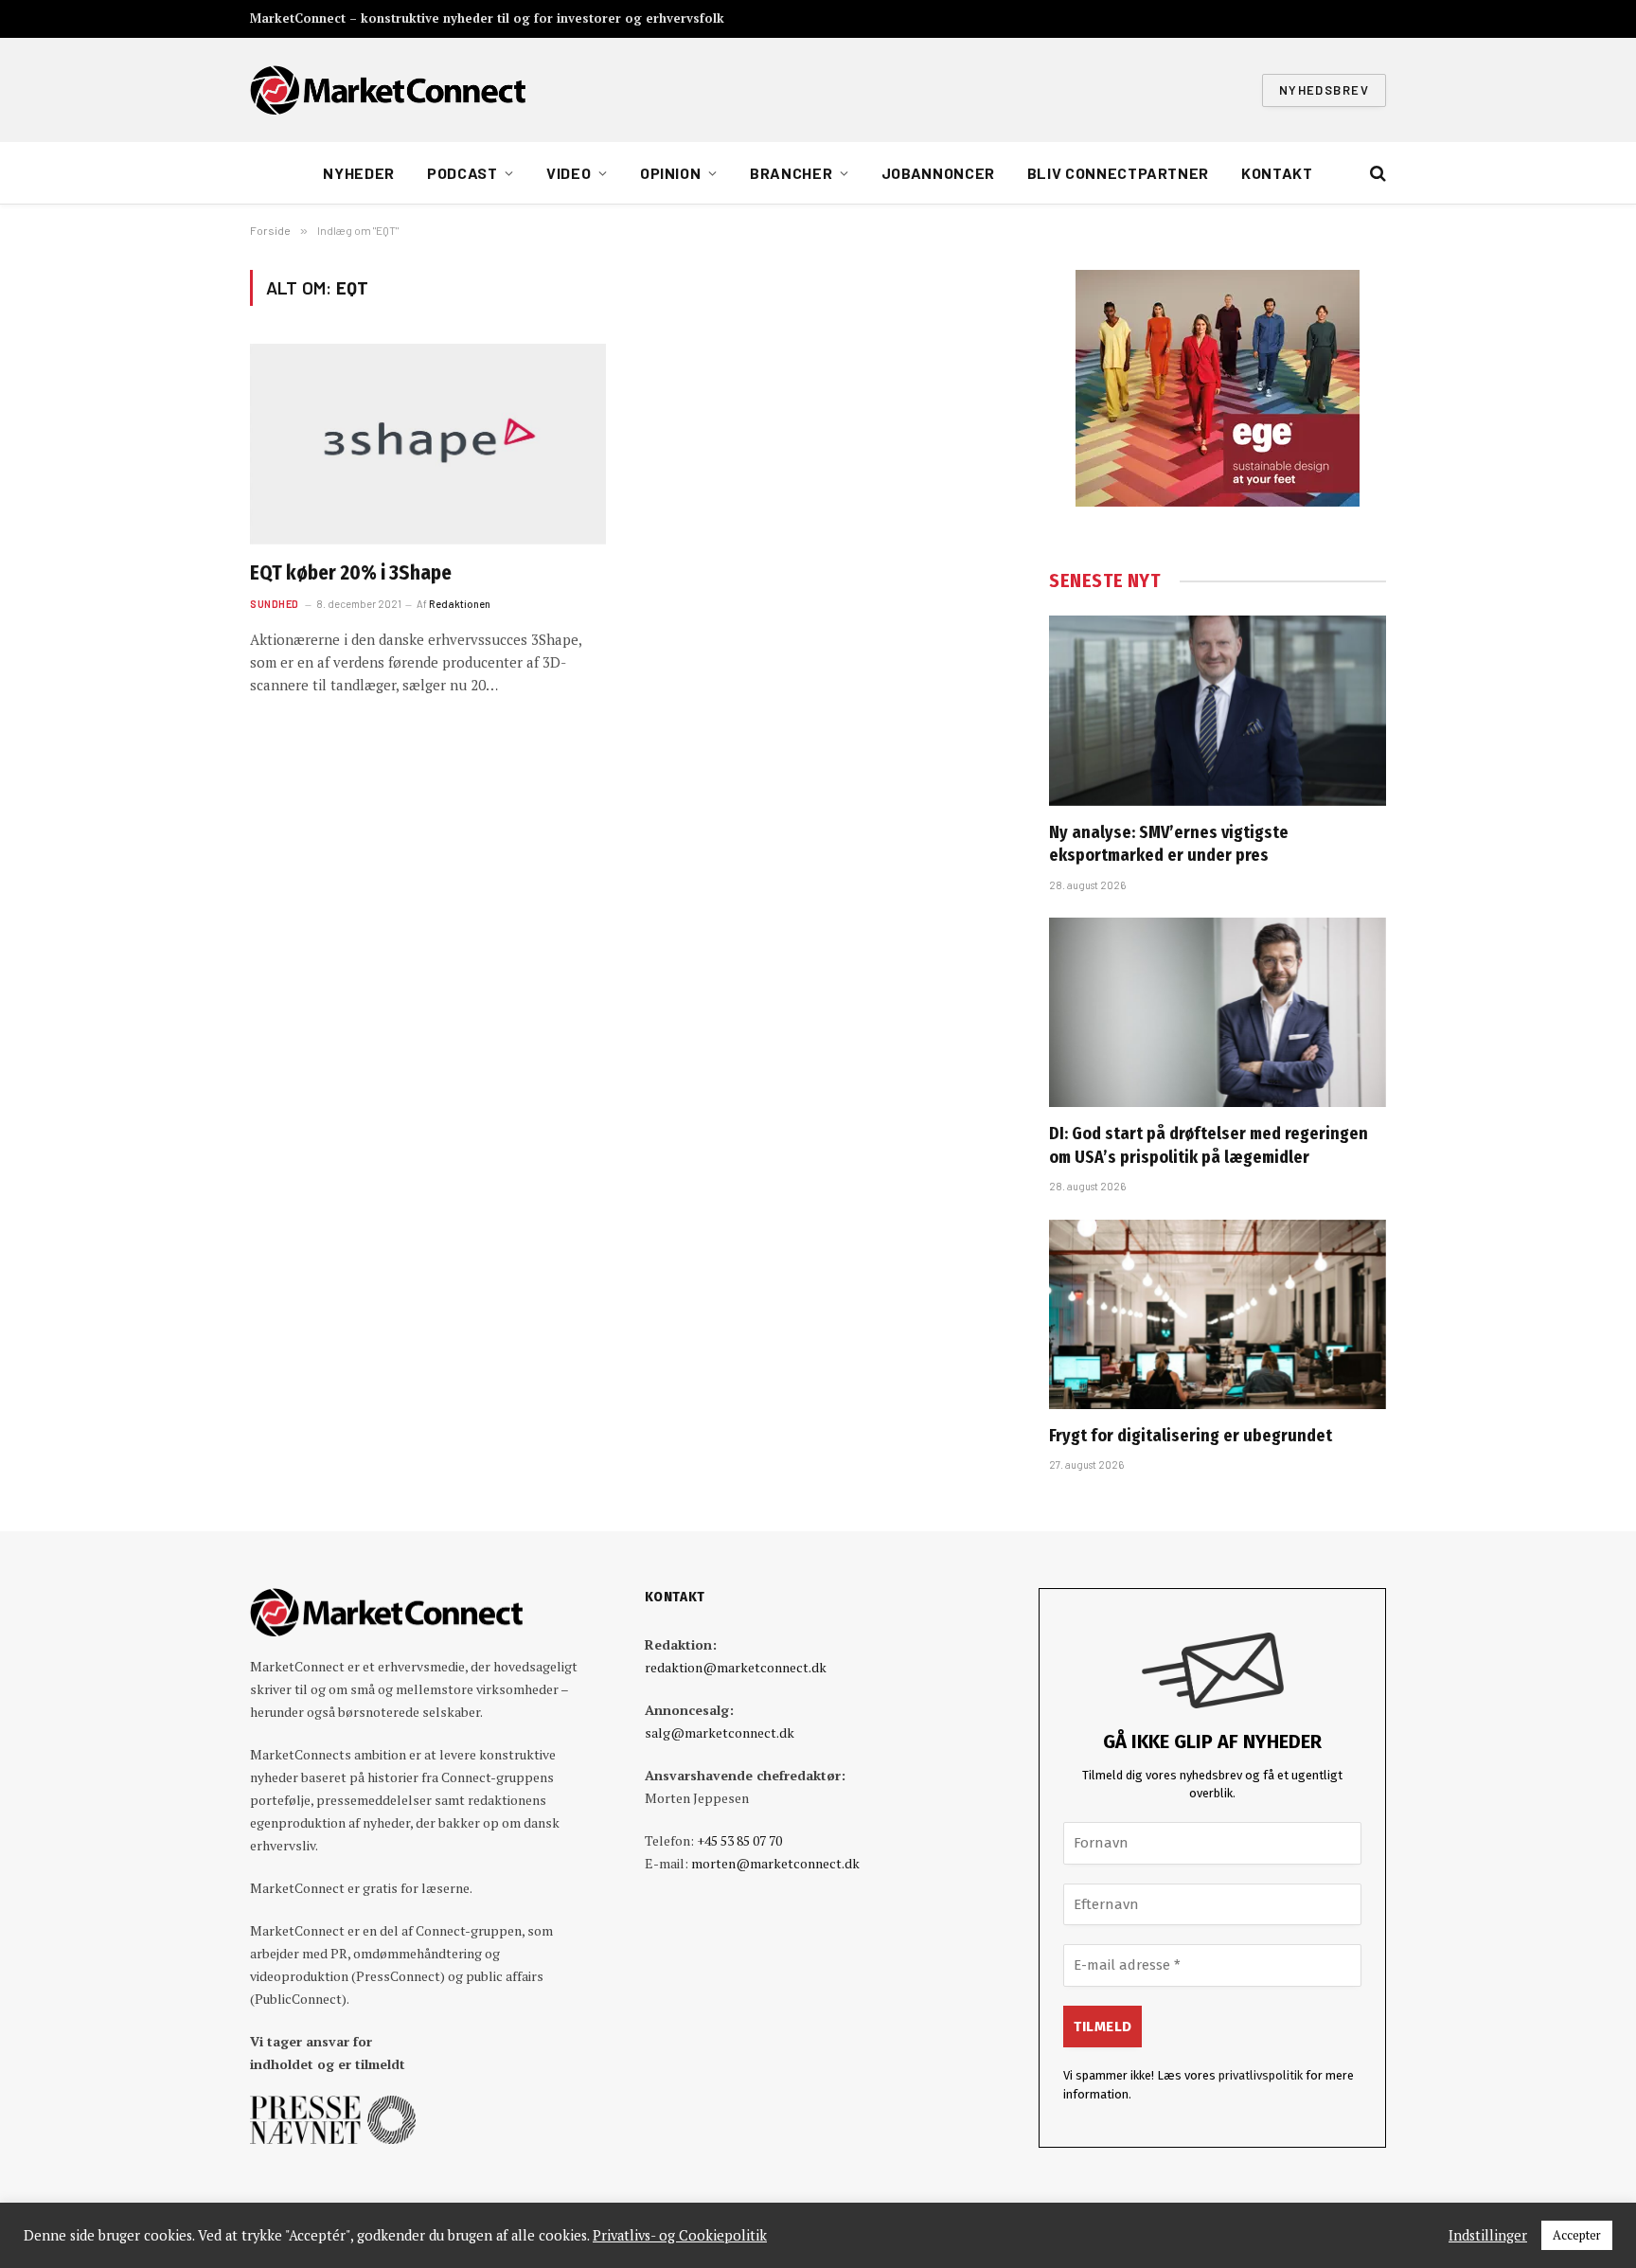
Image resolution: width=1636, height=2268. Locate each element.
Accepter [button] (1577, 2235)
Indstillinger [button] (1488, 2236)
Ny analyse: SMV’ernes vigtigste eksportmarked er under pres (1169, 844)
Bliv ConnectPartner (1118, 173)
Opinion (670, 173)
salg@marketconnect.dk (720, 1732)
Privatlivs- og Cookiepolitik (680, 2236)
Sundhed (275, 604)
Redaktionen (460, 604)
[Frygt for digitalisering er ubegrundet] (1218, 1314)
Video (569, 173)
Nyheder (358, 173)
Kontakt (1277, 173)
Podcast (462, 173)
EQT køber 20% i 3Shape (351, 573)
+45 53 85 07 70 (739, 1840)
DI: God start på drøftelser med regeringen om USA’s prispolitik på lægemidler (1209, 1145)
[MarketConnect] (388, 90)
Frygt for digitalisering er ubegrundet (1191, 1436)
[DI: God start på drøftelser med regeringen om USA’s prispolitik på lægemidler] (1218, 1012)
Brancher (791, 173)
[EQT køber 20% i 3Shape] (428, 444)
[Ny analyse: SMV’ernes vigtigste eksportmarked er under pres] (1218, 710)
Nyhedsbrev (1324, 90)
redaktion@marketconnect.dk (736, 1667)
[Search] (1376, 174)
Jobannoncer (938, 173)
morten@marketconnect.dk (775, 1863)
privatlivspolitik (1261, 2075)
